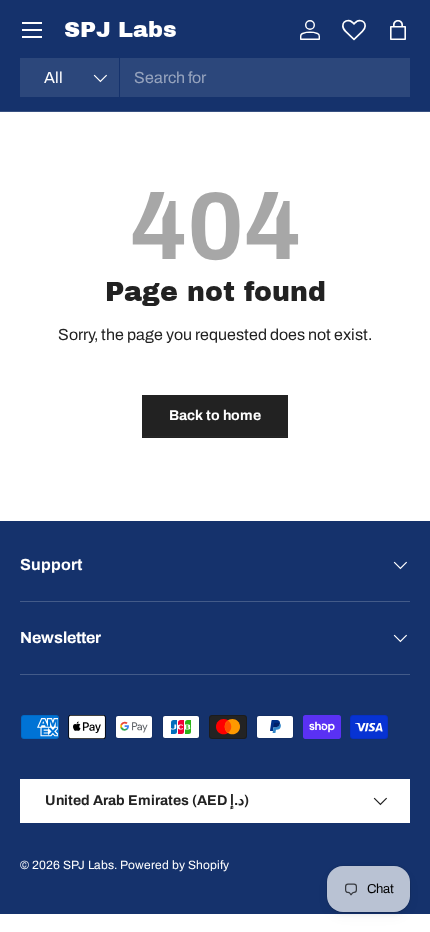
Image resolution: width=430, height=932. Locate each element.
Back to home (215, 415)
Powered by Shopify (174, 865)
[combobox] (215, 77)
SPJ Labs (88, 865)
